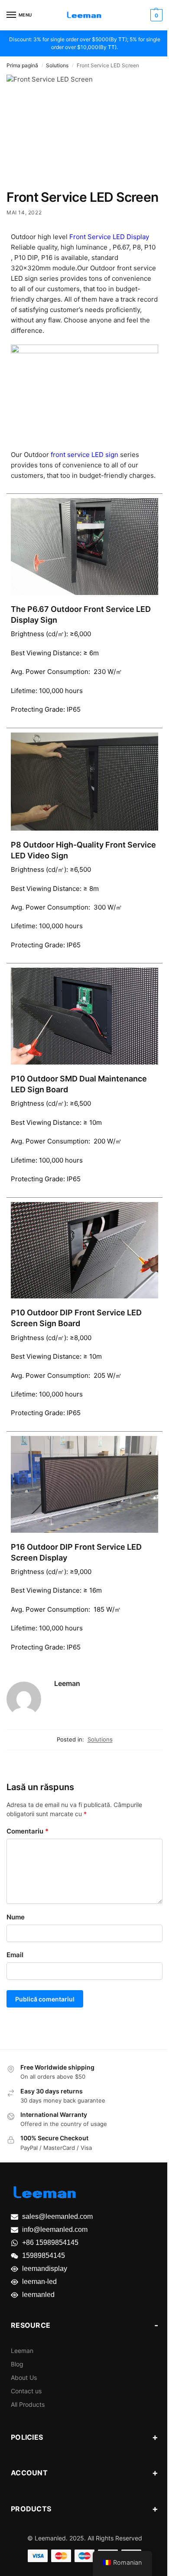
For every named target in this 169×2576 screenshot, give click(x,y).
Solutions (57, 65)
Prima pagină (22, 65)
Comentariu (28, 1831)
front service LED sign (84, 455)
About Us (24, 2377)
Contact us (26, 2391)
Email (15, 1955)
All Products (28, 2404)
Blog (17, 2364)
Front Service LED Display (109, 237)
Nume (16, 1917)
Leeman (67, 1683)
